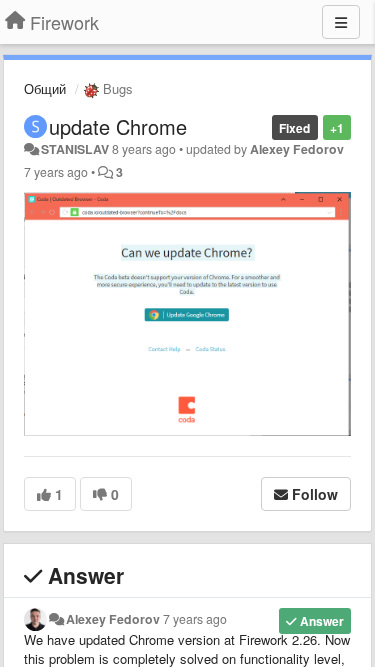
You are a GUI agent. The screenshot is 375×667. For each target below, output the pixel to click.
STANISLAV (75, 149)
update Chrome (118, 126)
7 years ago (195, 619)
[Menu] (341, 22)
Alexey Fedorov (297, 149)
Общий (45, 88)
